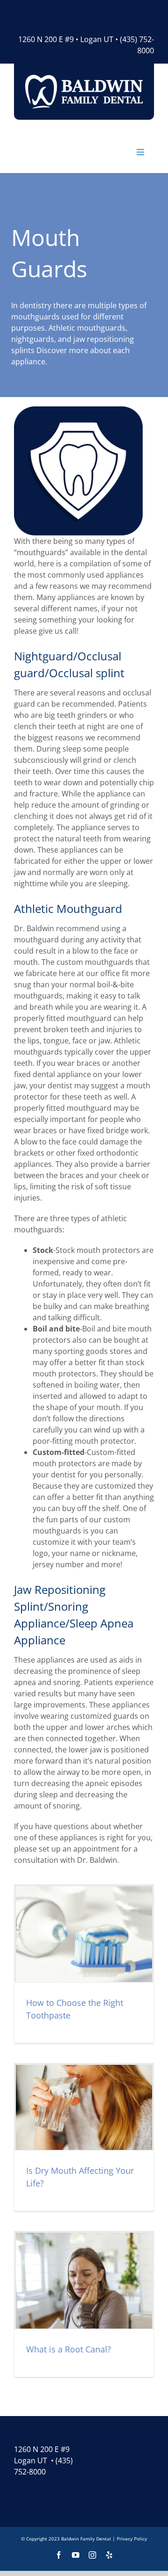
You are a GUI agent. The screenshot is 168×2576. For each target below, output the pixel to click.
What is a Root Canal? (69, 2349)
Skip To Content (42, 13)
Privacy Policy (132, 2539)
